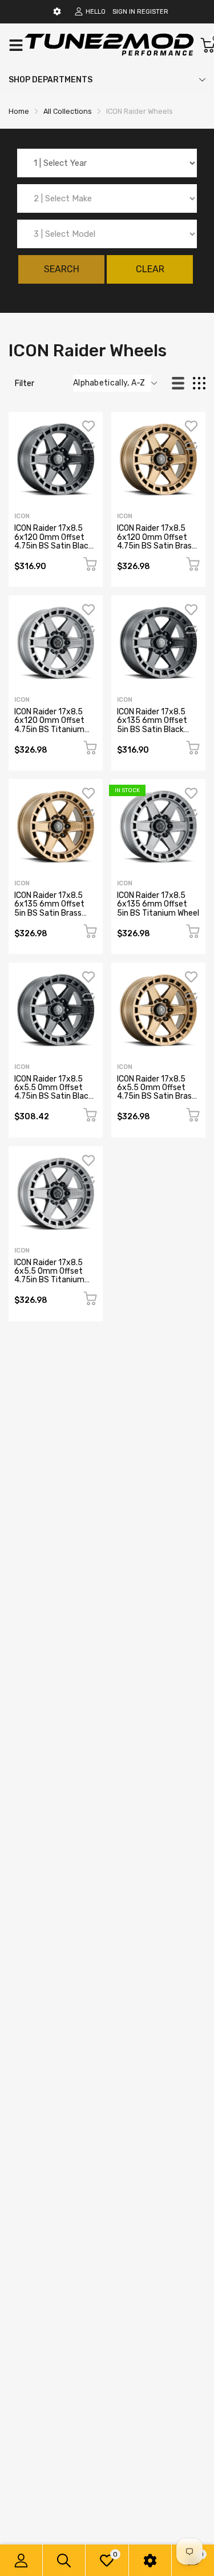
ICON (22, 516)
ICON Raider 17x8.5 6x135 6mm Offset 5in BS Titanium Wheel (158, 904)
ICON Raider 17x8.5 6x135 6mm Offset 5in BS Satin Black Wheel (152, 725)
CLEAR (150, 269)
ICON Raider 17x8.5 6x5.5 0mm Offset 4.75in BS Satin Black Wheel (53, 1092)
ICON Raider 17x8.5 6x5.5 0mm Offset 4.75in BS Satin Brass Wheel (156, 1092)
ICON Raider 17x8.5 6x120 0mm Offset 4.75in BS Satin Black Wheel (53, 541)
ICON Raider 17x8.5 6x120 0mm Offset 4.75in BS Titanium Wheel (49, 725)
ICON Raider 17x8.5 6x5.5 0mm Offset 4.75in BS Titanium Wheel (49, 1276)
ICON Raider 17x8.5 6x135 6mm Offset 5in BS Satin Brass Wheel (49, 909)
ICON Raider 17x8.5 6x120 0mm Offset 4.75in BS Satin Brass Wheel (156, 541)
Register (153, 12)
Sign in (124, 12)
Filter (25, 383)
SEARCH (62, 269)
